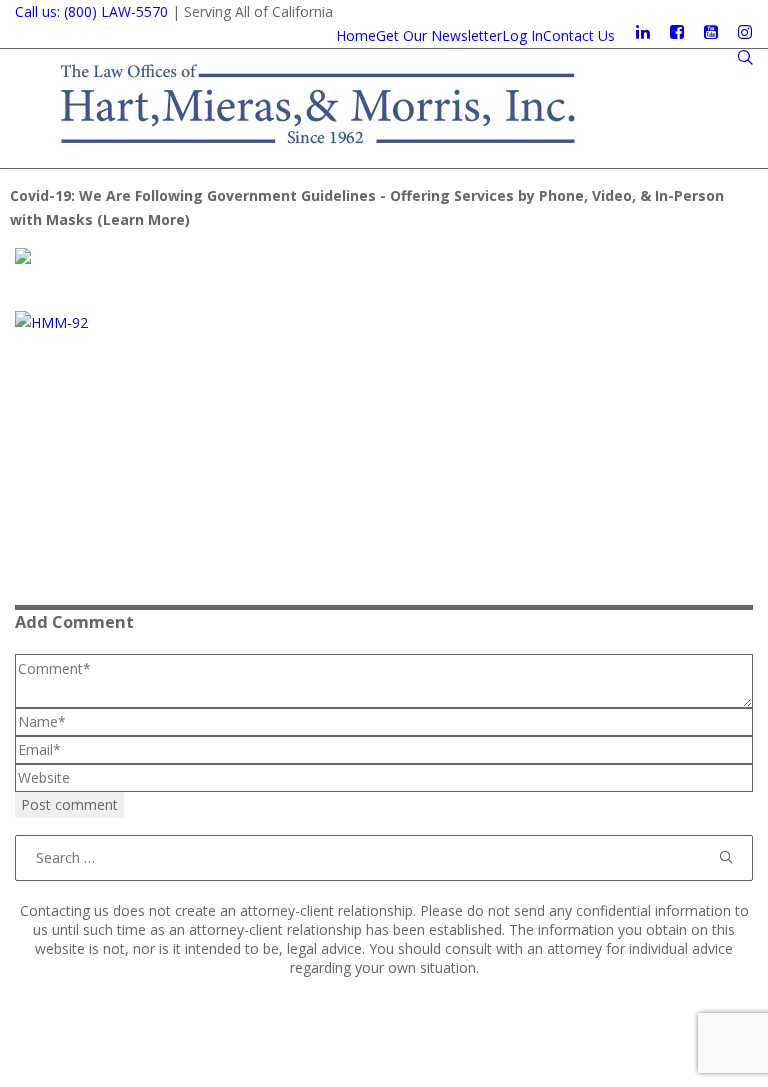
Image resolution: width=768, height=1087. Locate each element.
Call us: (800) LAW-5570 (91, 11)
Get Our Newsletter (439, 35)
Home (356, 35)
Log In (522, 35)
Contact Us (579, 35)
